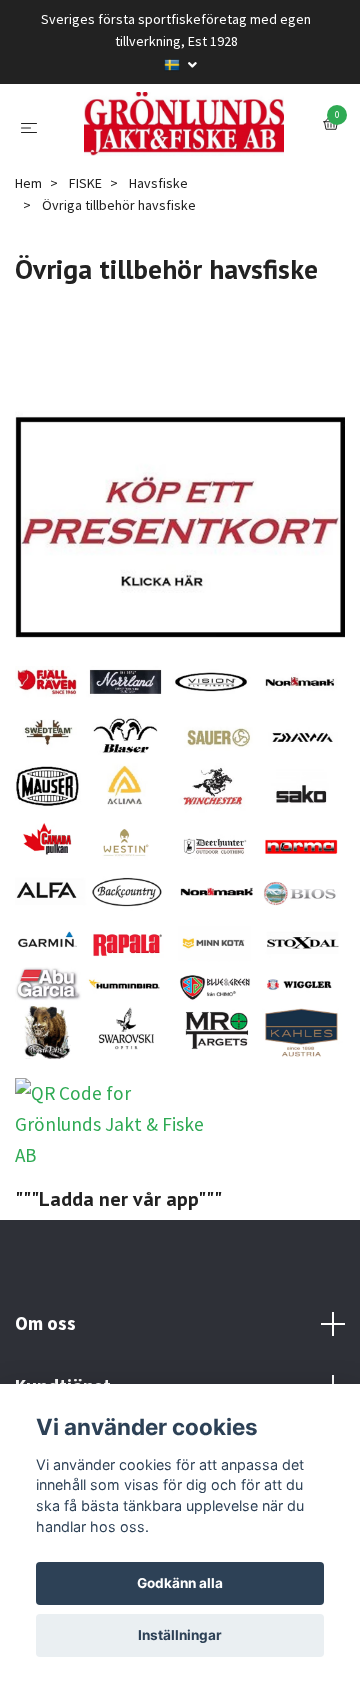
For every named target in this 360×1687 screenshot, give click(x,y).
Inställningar (180, 1635)
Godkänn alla (180, 1583)
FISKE (85, 284)
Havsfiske (158, 284)
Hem (28, 284)
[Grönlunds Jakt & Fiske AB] (180, 174)
